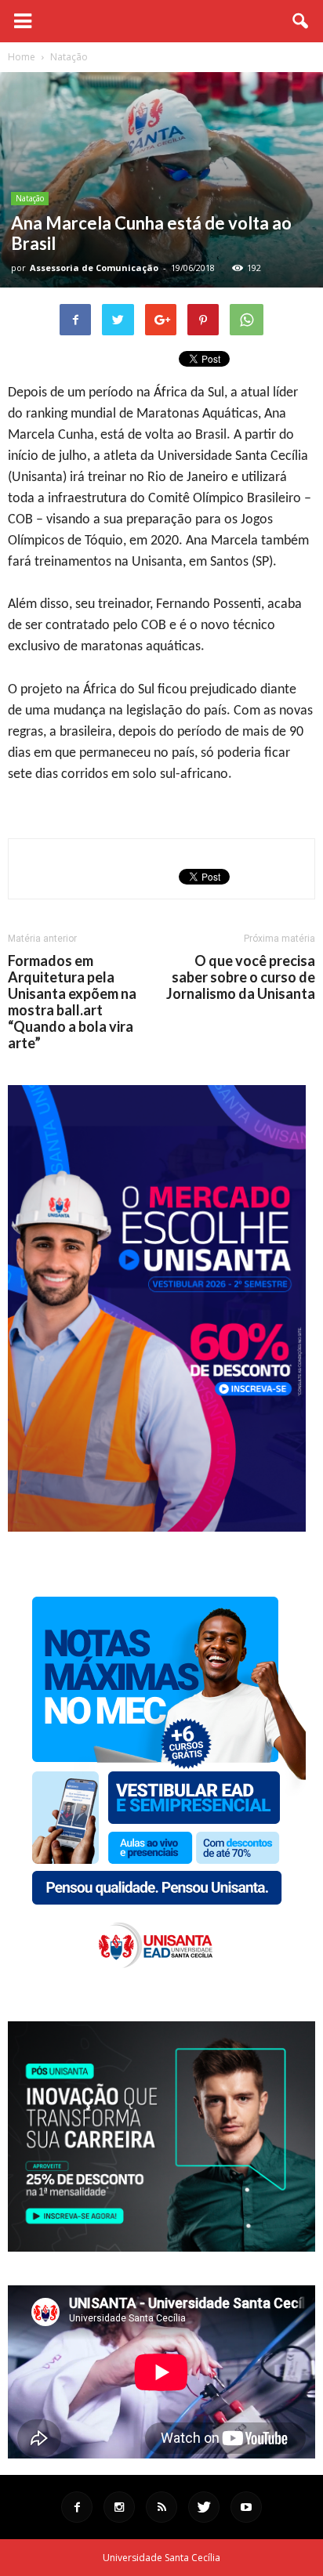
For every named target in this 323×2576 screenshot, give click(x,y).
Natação (30, 198)
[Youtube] (246, 2507)
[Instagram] (119, 2507)
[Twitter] (204, 2507)
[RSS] (161, 2507)
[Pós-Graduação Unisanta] (161, 2247)
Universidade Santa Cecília (161, 2558)
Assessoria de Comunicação (94, 268)
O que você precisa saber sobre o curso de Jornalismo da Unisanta (241, 977)
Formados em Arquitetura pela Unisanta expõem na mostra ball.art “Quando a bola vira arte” (72, 1002)
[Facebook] (77, 2507)
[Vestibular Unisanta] (157, 1528)
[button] (301, 21)
